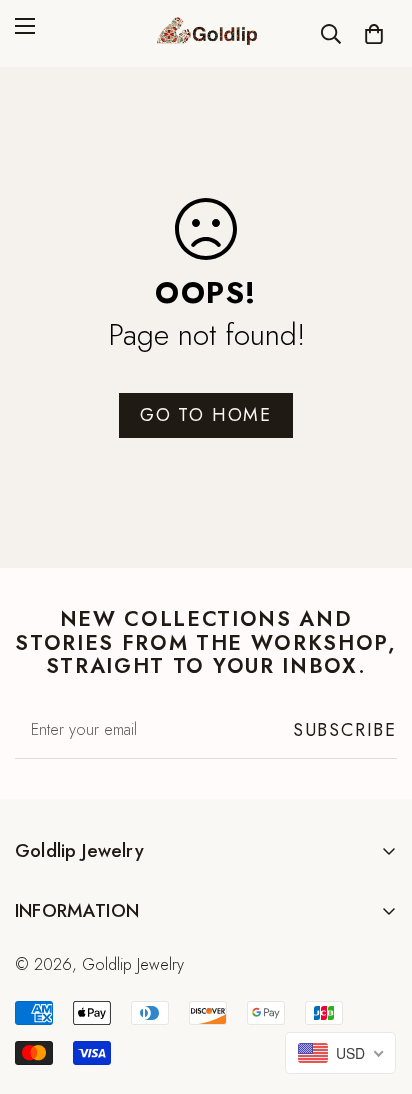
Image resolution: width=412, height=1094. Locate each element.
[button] (374, 34)
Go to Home (206, 415)
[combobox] (340, 1053)
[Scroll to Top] (376, 988)
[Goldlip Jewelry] (206, 33)
